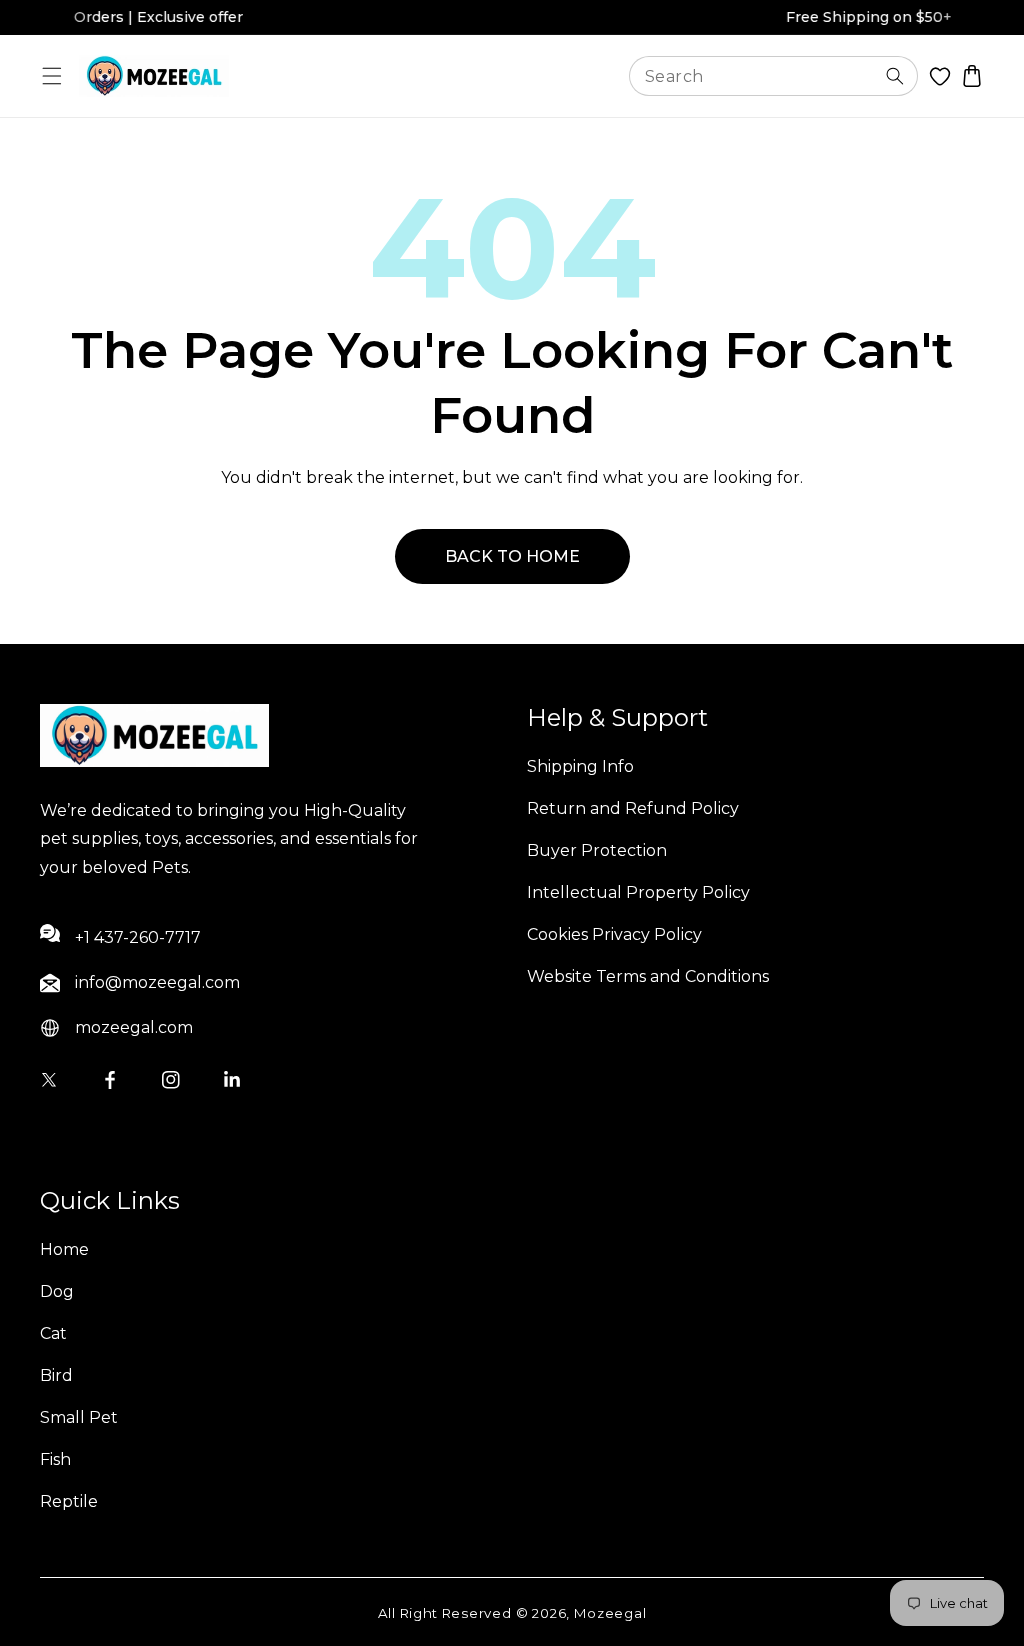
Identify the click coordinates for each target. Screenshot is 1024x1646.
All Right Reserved (445, 1613)
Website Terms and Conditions (648, 976)
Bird (56, 1375)
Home (64, 1249)
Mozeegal (610, 1613)
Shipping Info (580, 766)
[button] (52, 76)
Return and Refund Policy (633, 808)
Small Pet (79, 1417)
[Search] (895, 76)
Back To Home (512, 556)
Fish (55, 1459)
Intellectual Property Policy (638, 892)
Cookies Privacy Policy (614, 934)
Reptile (69, 1501)
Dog (57, 1291)
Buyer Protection (597, 850)
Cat (53, 1333)
